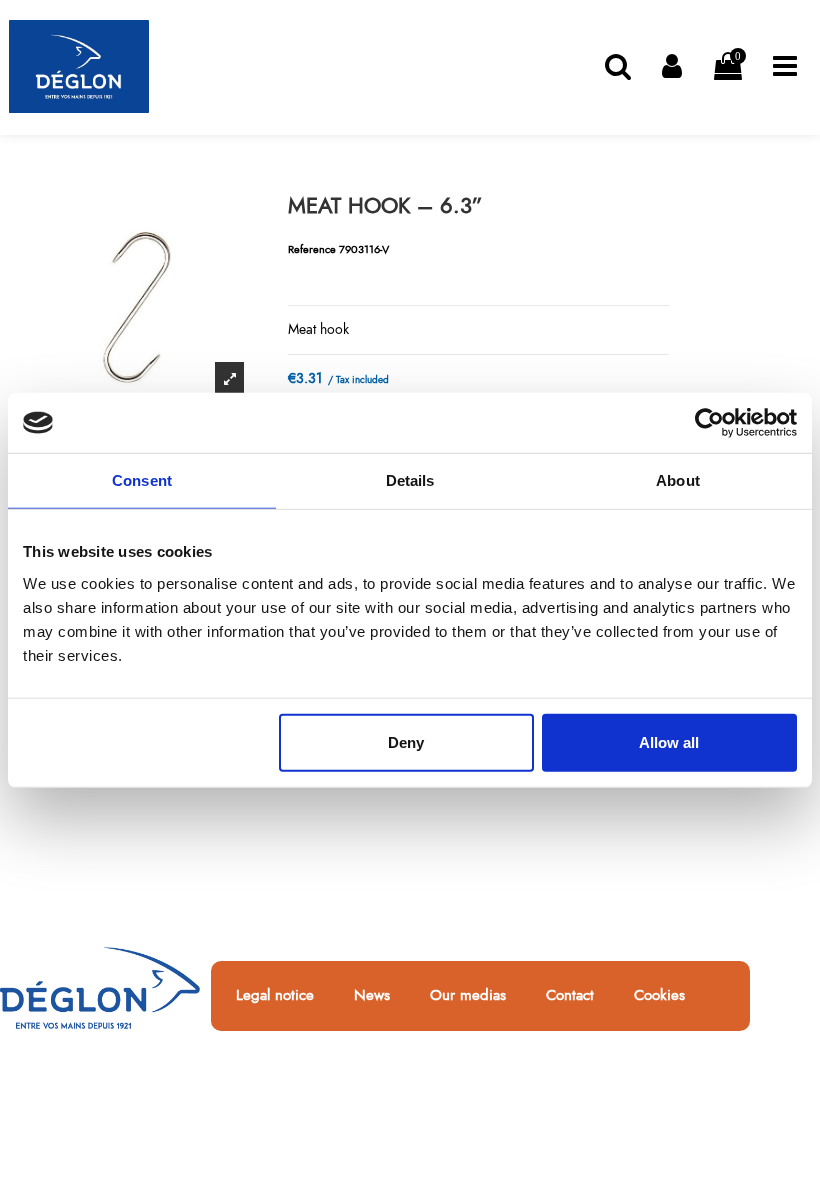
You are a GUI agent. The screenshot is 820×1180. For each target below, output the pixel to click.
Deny (406, 741)
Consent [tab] (142, 480)
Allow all (669, 741)
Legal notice (275, 996)
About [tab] (678, 480)
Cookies (659, 996)
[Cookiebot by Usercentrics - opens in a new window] (709, 423)
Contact (570, 996)
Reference (312, 249)
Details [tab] (410, 480)
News (372, 996)
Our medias (468, 996)
